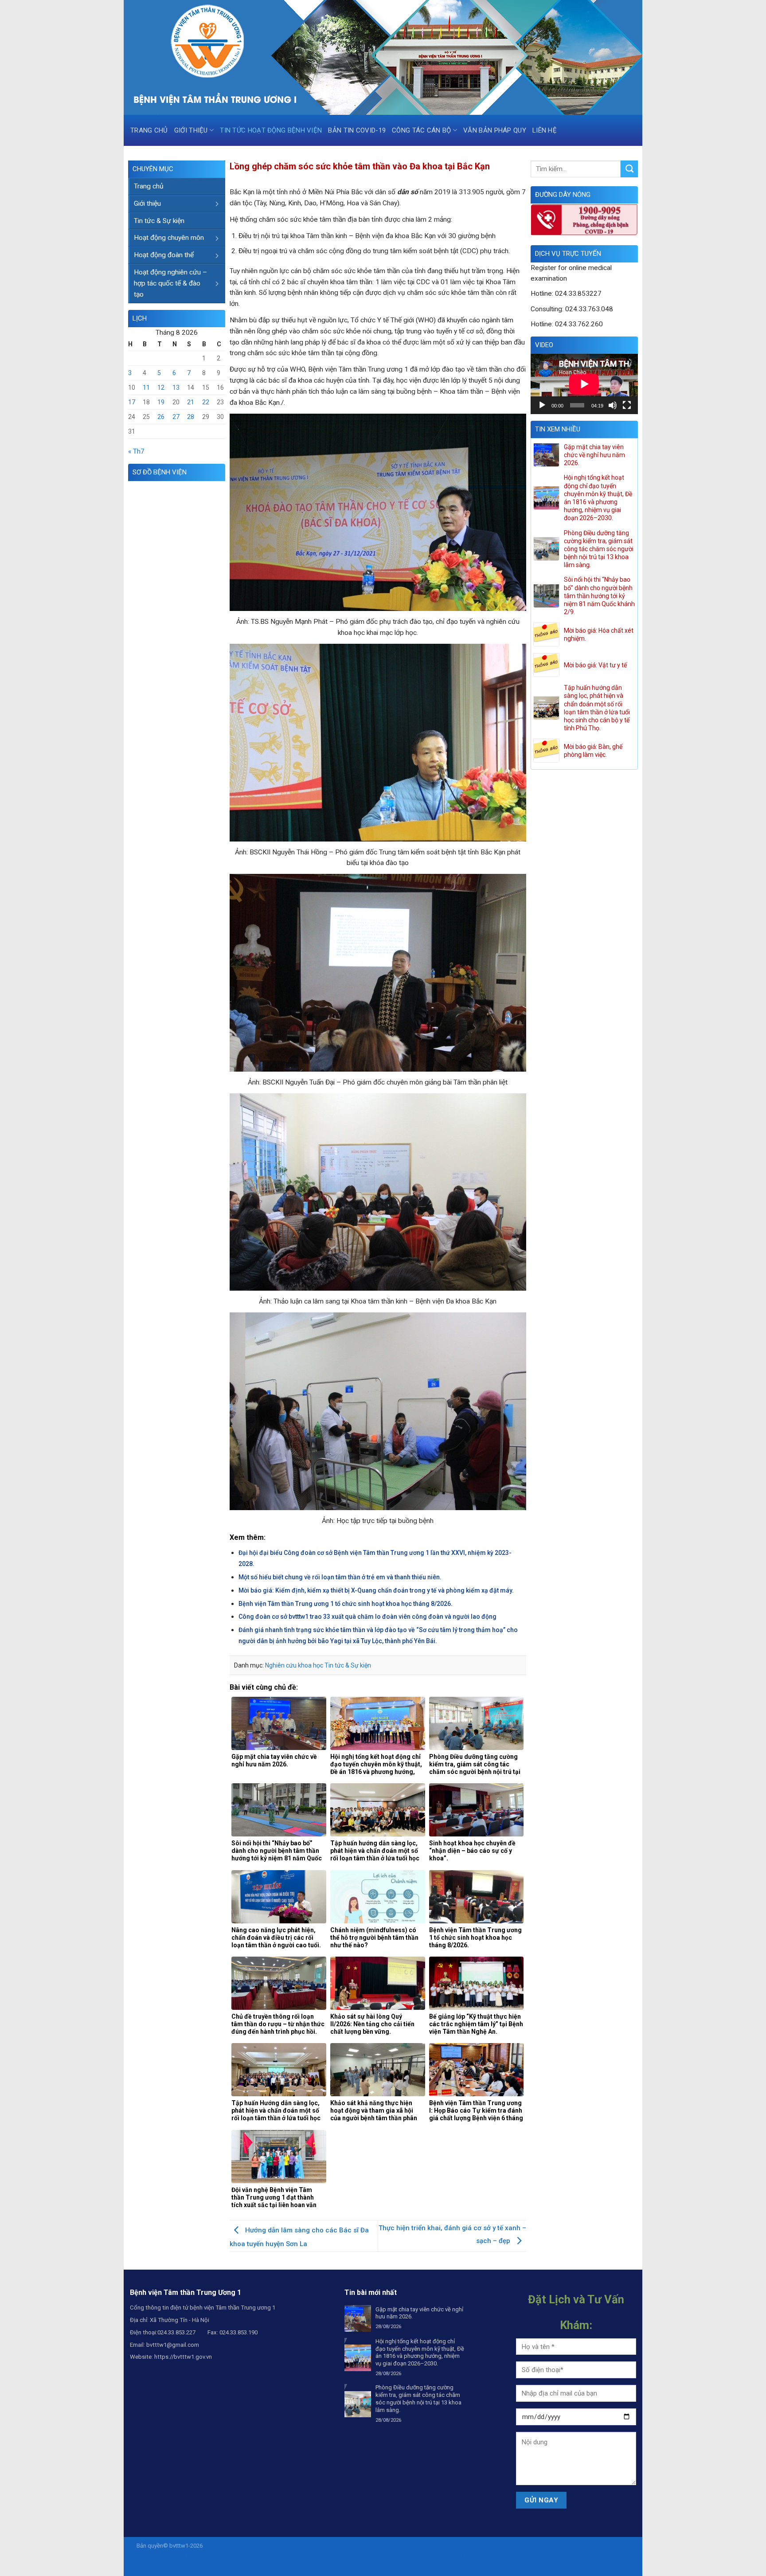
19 (161, 402)
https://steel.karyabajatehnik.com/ (265, 2555)
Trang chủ (149, 130)
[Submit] (629, 169)
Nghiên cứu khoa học (294, 1665)
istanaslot (501, 2546)
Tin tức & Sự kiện (159, 221)
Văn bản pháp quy (495, 130)
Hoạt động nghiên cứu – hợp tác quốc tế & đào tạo (170, 283)
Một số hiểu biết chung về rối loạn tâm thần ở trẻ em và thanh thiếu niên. (340, 1577)
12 (161, 388)
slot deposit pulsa (170, 2555)
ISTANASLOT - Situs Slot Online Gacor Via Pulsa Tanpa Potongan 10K (291, 2546)
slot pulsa (401, 2564)
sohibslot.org (206, 2564)
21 (191, 402)
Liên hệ (545, 130)
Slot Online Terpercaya (470, 2564)
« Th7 (136, 451)
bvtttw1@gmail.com (173, 2345)
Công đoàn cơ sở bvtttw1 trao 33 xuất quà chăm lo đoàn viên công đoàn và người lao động (367, 1617)
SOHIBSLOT (421, 2546)
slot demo (374, 2564)
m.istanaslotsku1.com (332, 2564)
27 (176, 417)
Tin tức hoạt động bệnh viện (271, 130)
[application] (584, 384)
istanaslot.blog (536, 2555)
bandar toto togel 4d (604, 2564)
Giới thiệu (191, 130)
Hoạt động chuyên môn (169, 238)
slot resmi (428, 2564)
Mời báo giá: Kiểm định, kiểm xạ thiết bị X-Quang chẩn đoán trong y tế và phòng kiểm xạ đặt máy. (376, 1590)
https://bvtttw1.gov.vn (183, 2357)
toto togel (263, 2564)
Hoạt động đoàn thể (164, 255)
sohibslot (392, 2546)
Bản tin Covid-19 (357, 130)
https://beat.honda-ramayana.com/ (471, 2555)
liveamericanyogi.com (570, 2546)
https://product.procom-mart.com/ (354, 2555)
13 (176, 388)
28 (191, 417)
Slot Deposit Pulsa (552, 2564)
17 (132, 402)
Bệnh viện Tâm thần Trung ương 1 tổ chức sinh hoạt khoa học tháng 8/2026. (346, 1604)
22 (206, 402)
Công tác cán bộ (422, 130)
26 (161, 417)
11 (146, 388)
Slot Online (514, 2564)
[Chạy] (542, 405)
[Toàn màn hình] (627, 405)
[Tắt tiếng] (613, 405)
